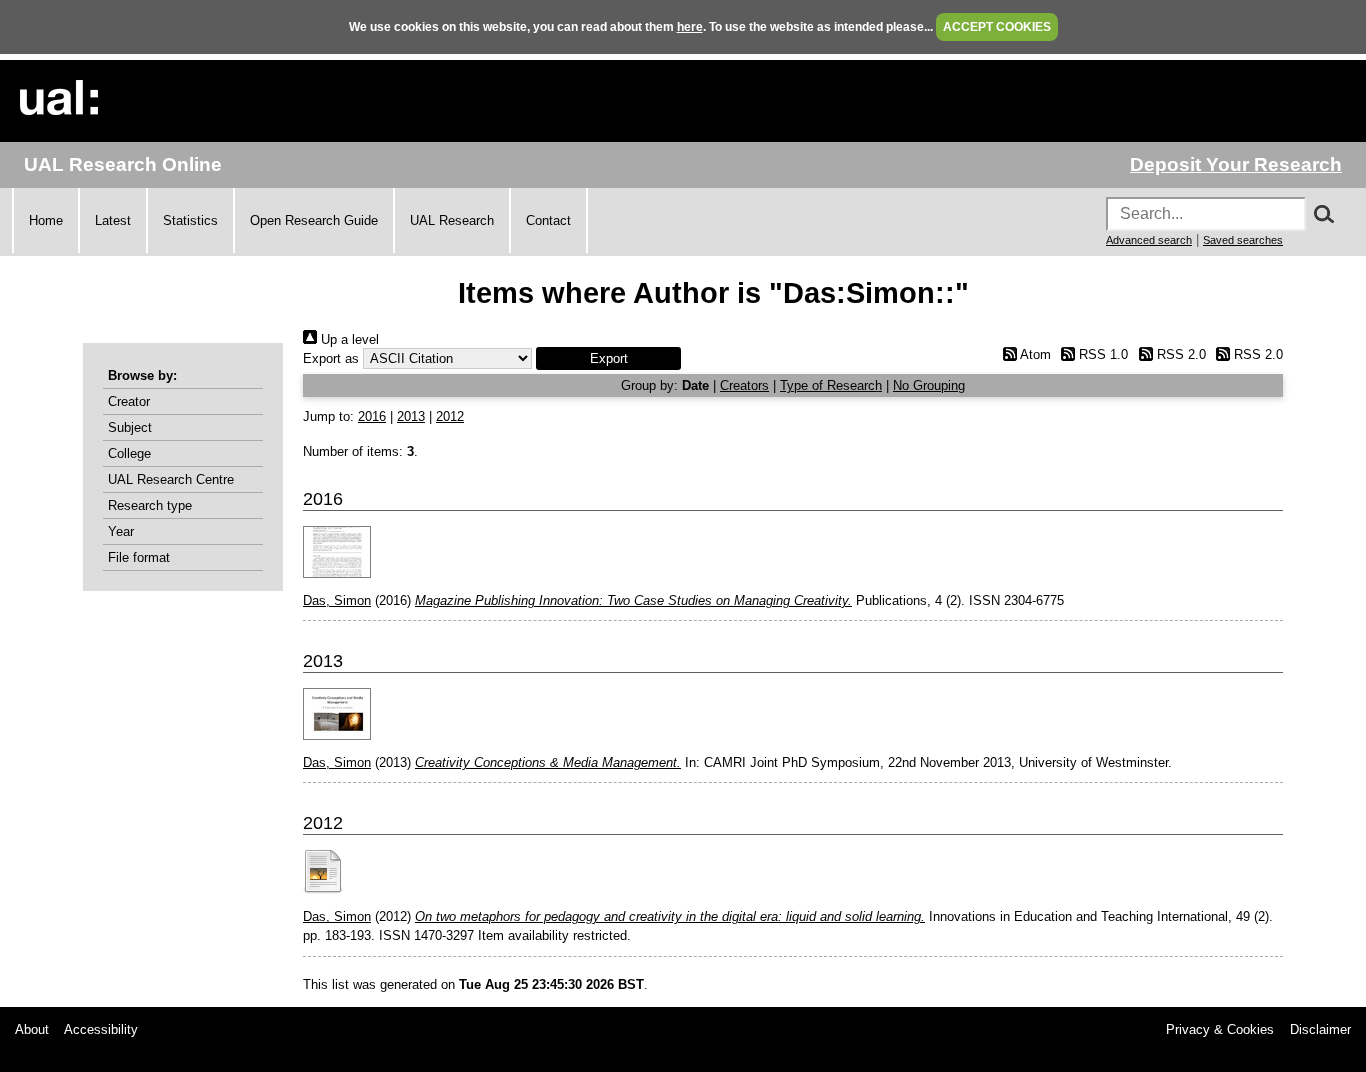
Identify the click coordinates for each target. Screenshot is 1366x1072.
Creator (129, 401)
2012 (450, 416)
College (129, 453)
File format (139, 557)
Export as (331, 358)
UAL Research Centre (171, 479)
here (690, 27)
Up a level (348, 339)
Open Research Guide (314, 220)
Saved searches (1243, 240)
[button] (608, 358)
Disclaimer (1320, 1029)
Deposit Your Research (1236, 164)
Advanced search (1149, 240)
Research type (150, 505)
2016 (372, 416)
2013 (411, 416)
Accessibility (101, 1029)
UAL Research (452, 220)
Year (121, 531)
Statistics (190, 220)
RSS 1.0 (1101, 354)
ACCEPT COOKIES (997, 27)
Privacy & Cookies (1220, 1029)
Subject (130, 427)
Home (46, 220)
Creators (744, 385)
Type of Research (831, 385)
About (32, 1029)
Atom (1033, 354)
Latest (113, 220)
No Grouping (929, 385)
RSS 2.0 (1179, 354)
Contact (548, 220)
